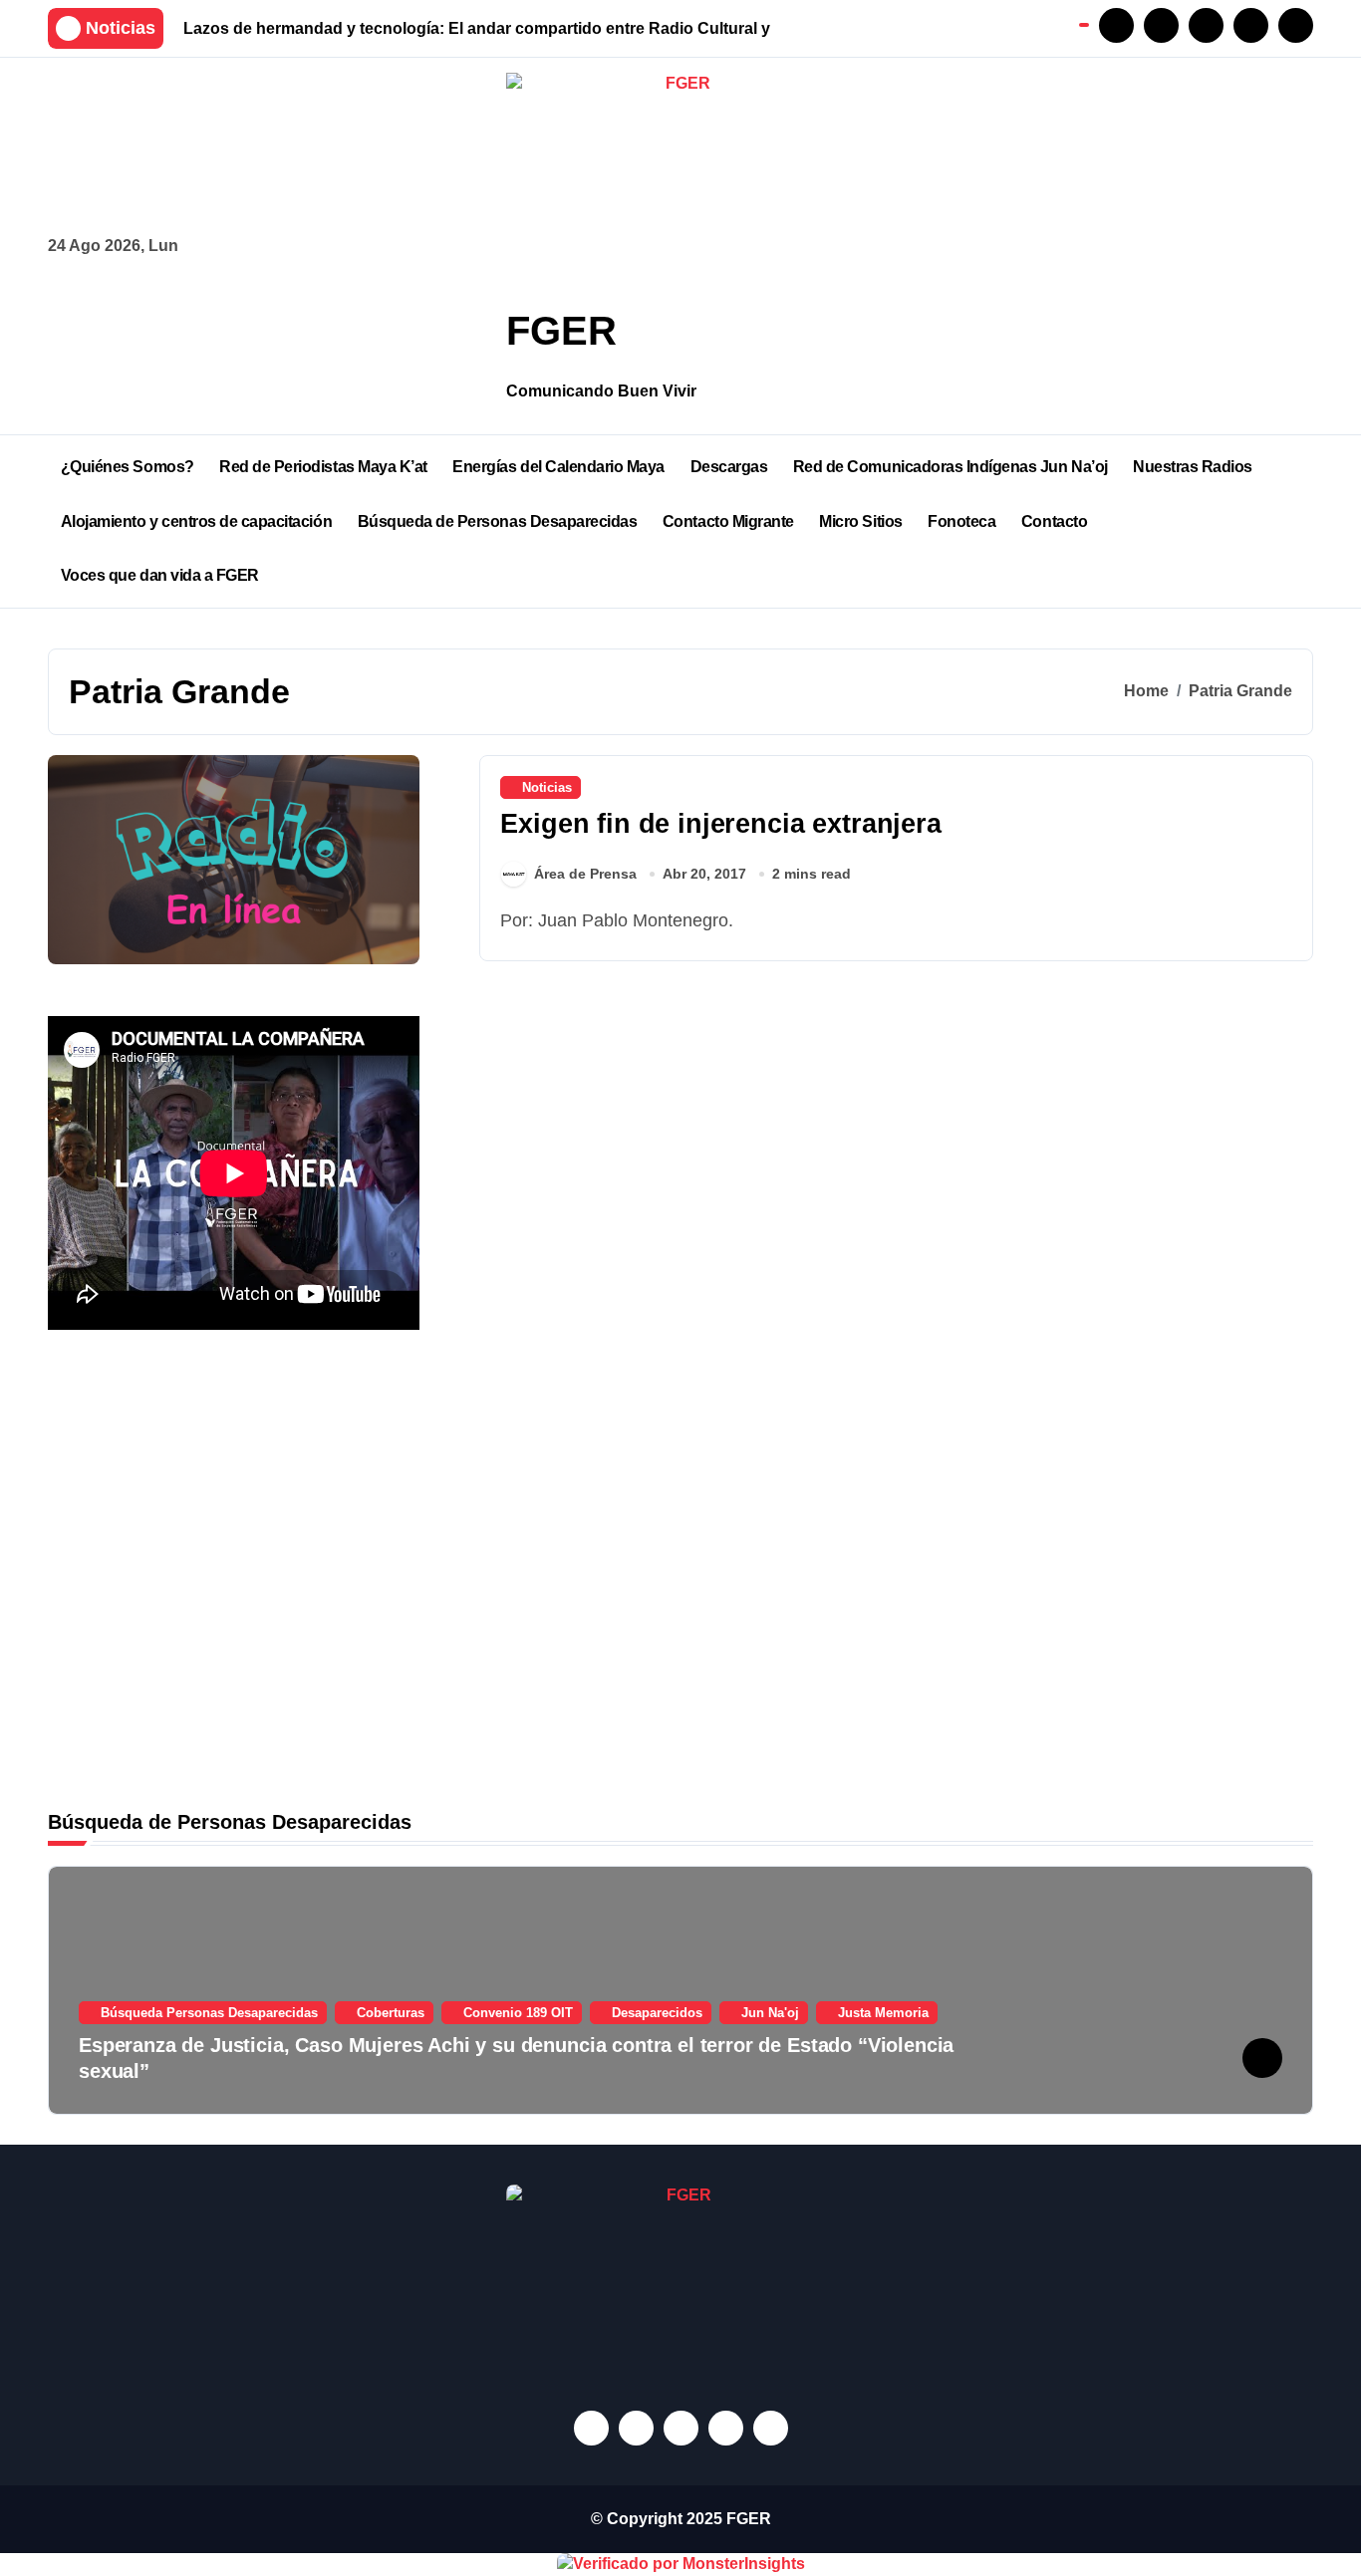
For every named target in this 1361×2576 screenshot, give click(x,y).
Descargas (729, 467)
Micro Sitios (860, 521)
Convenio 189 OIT (518, 2013)
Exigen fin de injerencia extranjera (720, 824)
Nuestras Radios (1193, 467)
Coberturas (391, 2013)
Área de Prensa (585, 874)
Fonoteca (961, 521)
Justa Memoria (883, 2013)
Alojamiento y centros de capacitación (196, 521)
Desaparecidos (657, 2013)
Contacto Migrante (728, 521)
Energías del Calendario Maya (558, 467)
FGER (561, 331)
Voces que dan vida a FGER (160, 575)
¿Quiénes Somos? (128, 467)
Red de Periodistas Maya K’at (323, 467)
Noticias (547, 787)
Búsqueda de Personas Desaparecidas (498, 521)
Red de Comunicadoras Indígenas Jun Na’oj (951, 467)
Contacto (1054, 521)
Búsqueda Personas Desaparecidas (209, 2013)
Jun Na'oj (770, 2013)
